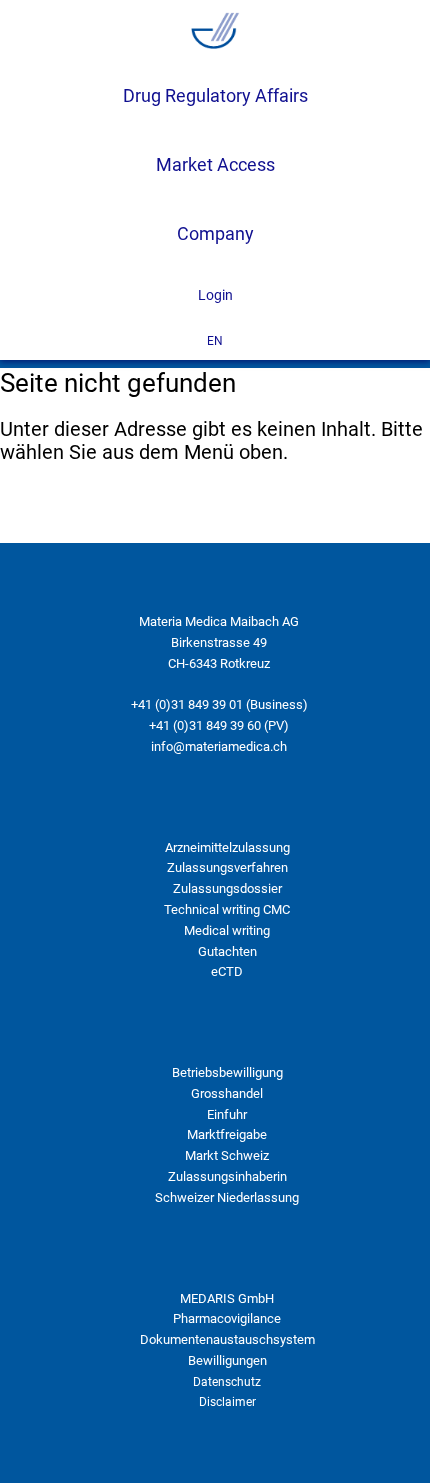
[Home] (215, 31)
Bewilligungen (227, 1360)
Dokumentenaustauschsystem (227, 1339)
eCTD (227, 971)
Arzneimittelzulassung (227, 847)
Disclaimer (227, 1402)
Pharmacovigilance (227, 1318)
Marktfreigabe (227, 1134)
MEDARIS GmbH (227, 1298)
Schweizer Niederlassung (227, 1197)
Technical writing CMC (227, 909)
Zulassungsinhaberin (227, 1176)
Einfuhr (227, 1114)
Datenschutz (227, 1382)
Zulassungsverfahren (227, 867)
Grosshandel (227, 1093)
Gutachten (227, 951)
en (215, 341)
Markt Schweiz (227, 1155)
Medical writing (227, 930)
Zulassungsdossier (227, 888)
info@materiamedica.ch (219, 746)
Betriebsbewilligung (227, 1072)
